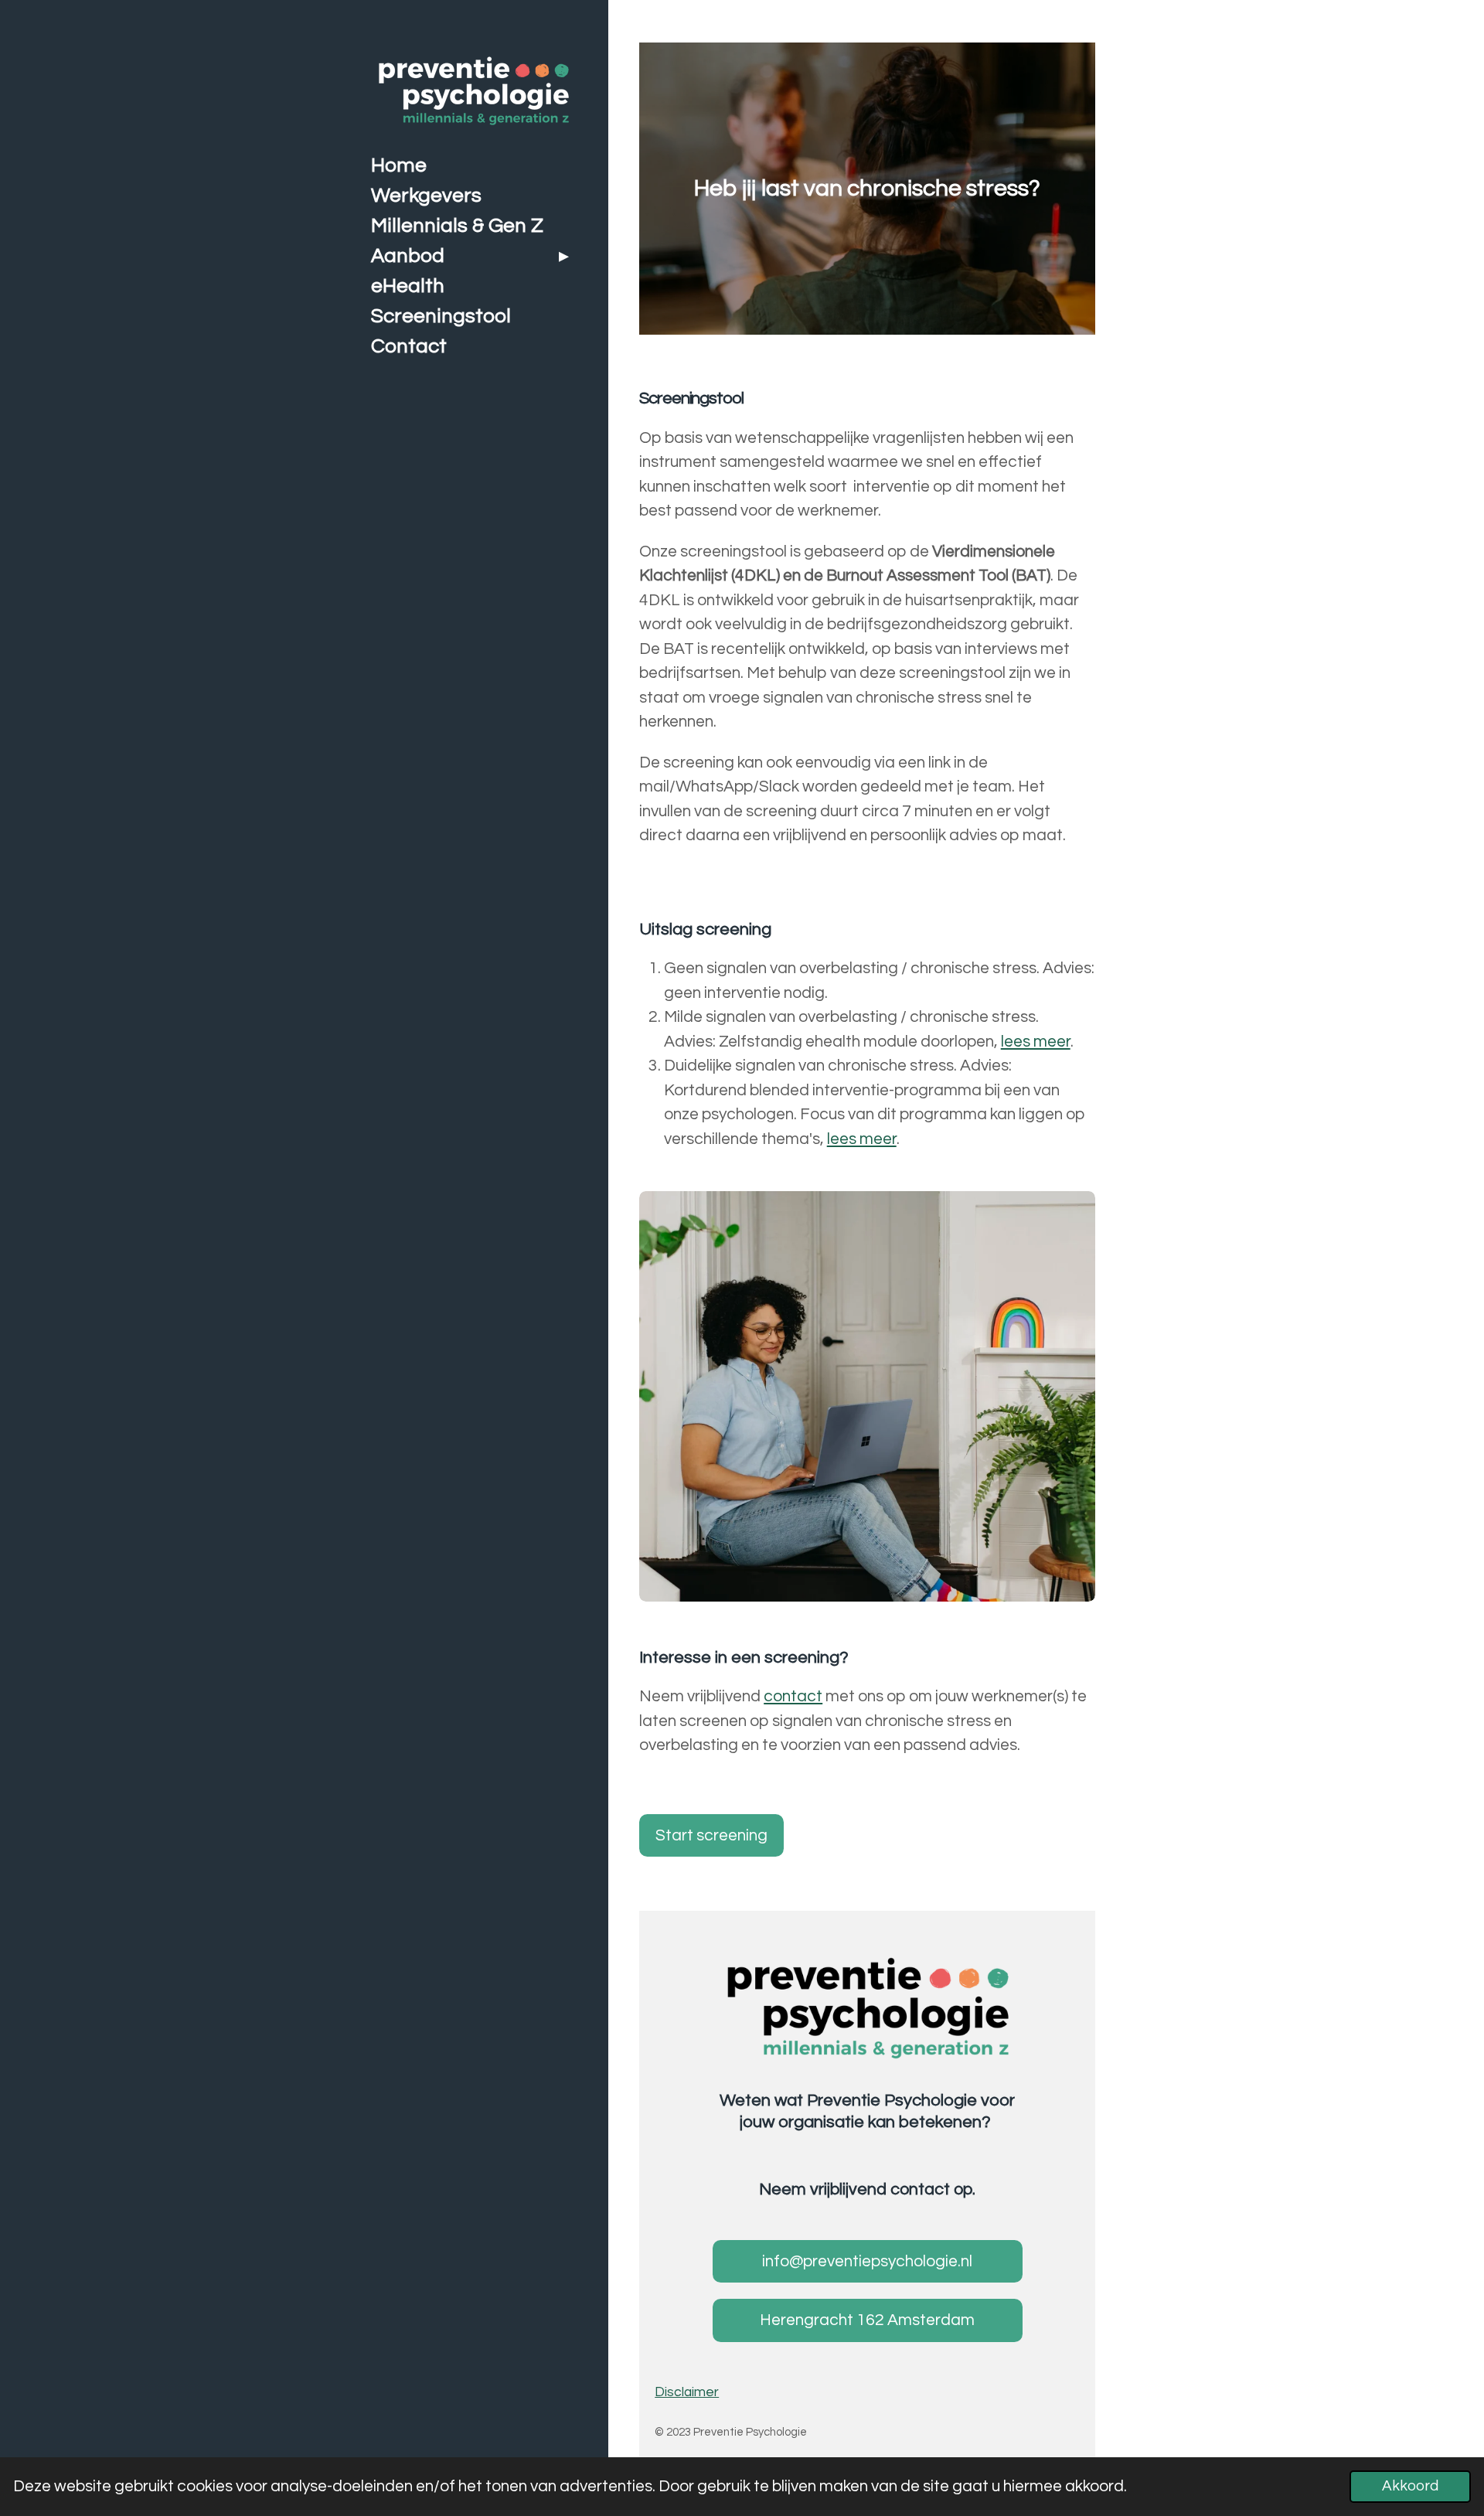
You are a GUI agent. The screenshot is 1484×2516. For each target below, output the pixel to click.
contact (793, 1696)
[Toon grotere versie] (868, 2008)
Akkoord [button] (1410, 2486)
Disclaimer (687, 2392)
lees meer (1036, 1042)
